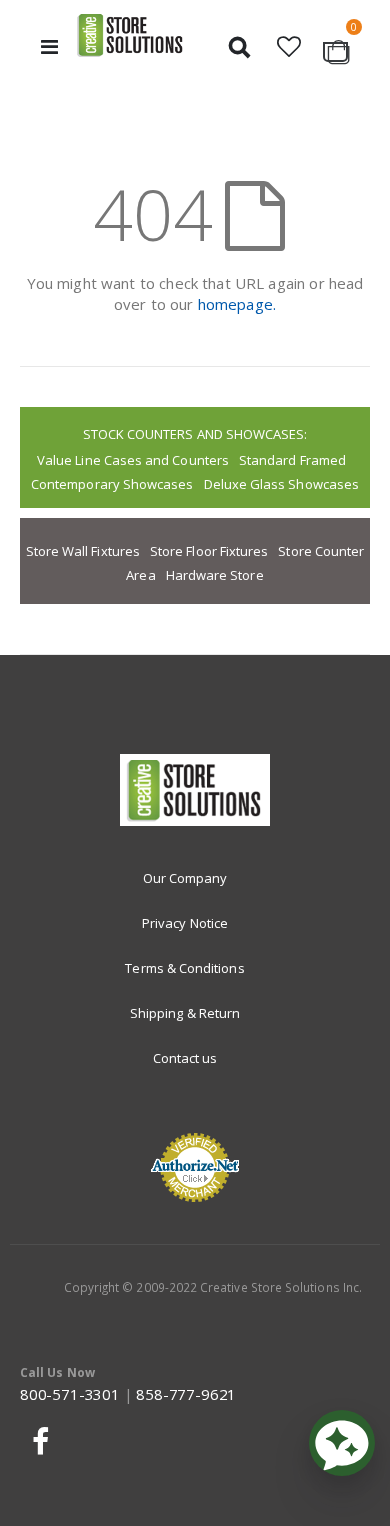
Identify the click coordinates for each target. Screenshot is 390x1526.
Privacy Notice (185, 923)
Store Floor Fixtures (209, 551)
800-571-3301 (70, 1394)
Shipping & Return (185, 1013)
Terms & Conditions (184, 968)
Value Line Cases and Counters (133, 460)
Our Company (185, 878)
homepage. (237, 304)
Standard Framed (292, 460)
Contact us (185, 1058)
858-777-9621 (186, 1394)
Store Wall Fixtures (83, 551)
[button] (289, 47)
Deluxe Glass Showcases (281, 484)
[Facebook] (38, 1441)
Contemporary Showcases (112, 484)
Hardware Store (215, 575)
